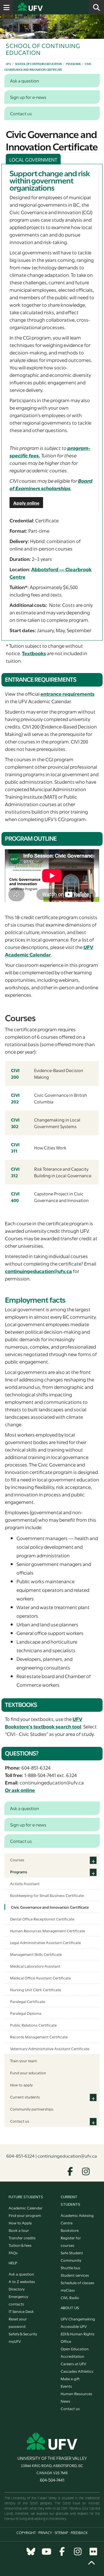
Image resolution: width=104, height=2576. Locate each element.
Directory (17, 2289)
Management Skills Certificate (36, 1954)
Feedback (79, 2533)
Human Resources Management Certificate (48, 1931)
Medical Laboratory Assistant (35, 1966)
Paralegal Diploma (26, 2013)
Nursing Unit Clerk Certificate (36, 1989)
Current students (25, 2097)
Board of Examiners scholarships (51, 484)
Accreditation (73, 2356)
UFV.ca (52, 7)
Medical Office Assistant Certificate (40, 1978)
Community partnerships (32, 2109)
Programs (73, 64)
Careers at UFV (73, 2364)
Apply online (26, 503)
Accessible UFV (74, 2326)
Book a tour (19, 2230)
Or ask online (20, 1790)
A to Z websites (22, 2281)
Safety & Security (23, 2334)
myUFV (15, 2341)
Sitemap (61, 2533)
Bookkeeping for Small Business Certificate (47, 1895)
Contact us (20, 2121)
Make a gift (70, 2378)
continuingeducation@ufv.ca (38, 1271)
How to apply (21, 2085)
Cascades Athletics (77, 2371)
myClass (68, 2290)
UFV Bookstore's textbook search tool (44, 1723)
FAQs (13, 2253)
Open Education (75, 2349)
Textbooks (34, 653)
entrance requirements (67, 694)
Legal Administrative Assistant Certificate (45, 1942)
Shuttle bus (70, 2268)
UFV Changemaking (78, 2319)
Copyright (26, 2533)
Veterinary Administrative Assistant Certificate (50, 2048)
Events (66, 2386)
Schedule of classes (77, 2282)
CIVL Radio (70, 2297)
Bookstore (70, 2230)
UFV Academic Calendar (49, 951)
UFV (8, 64)
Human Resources (76, 2393)
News (65, 2401)
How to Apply (20, 2223)
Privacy (45, 2533)
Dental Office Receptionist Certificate (42, 1919)
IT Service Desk (21, 2311)
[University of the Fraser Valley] (52, 2441)
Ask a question (21, 2274)
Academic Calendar (26, 2208)
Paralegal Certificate (28, 2001)
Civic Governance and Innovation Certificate (50, 1907)
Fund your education (28, 2073)
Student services (75, 2275)
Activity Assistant (25, 1883)
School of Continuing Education (39, 64)
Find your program (25, 2215)
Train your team (24, 2061)
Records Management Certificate (39, 2037)
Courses (17, 1860)
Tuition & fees (20, 2245)
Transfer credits (22, 2238)
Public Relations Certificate (33, 2025)
